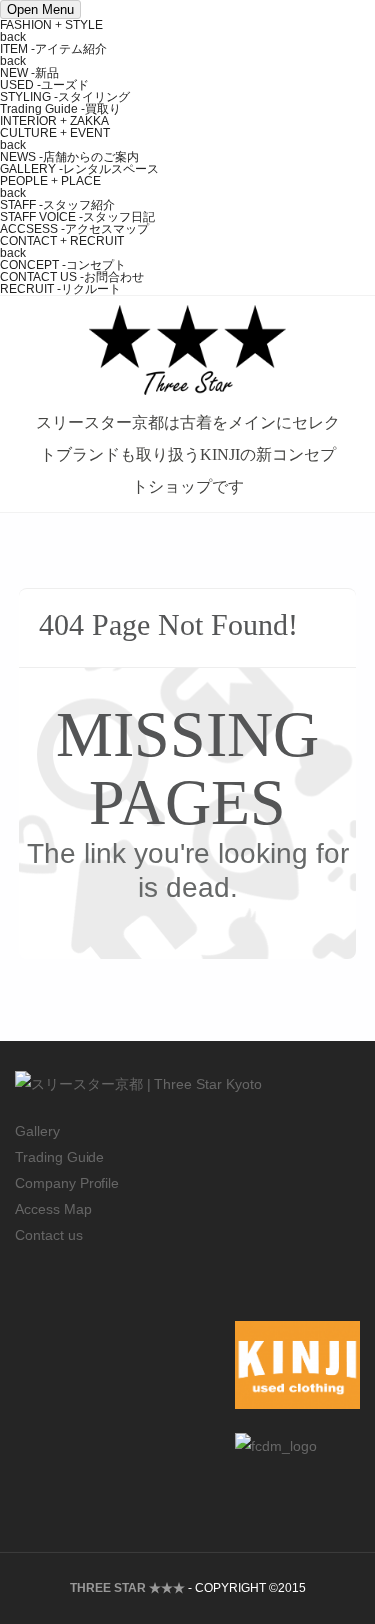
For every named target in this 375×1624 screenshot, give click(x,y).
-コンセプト (63, 265)
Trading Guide (59, 1157)
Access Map (53, 1209)
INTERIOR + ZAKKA (54, 121)
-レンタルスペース (79, 169)
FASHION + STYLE (51, 25)
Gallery (37, 1131)
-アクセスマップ (74, 229)
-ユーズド (44, 85)
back (13, 37)
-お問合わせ (72, 277)
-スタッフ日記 (77, 217)
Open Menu (40, 9)
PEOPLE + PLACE (50, 181)
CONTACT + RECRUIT (62, 241)
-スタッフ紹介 (57, 205)
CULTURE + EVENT (55, 133)
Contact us (49, 1235)
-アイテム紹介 (53, 49)
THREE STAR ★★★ (127, 1588)
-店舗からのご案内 (69, 157)
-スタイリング (65, 97)
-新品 (29, 73)
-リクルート (60, 289)
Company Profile (67, 1183)
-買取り (60, 109)
